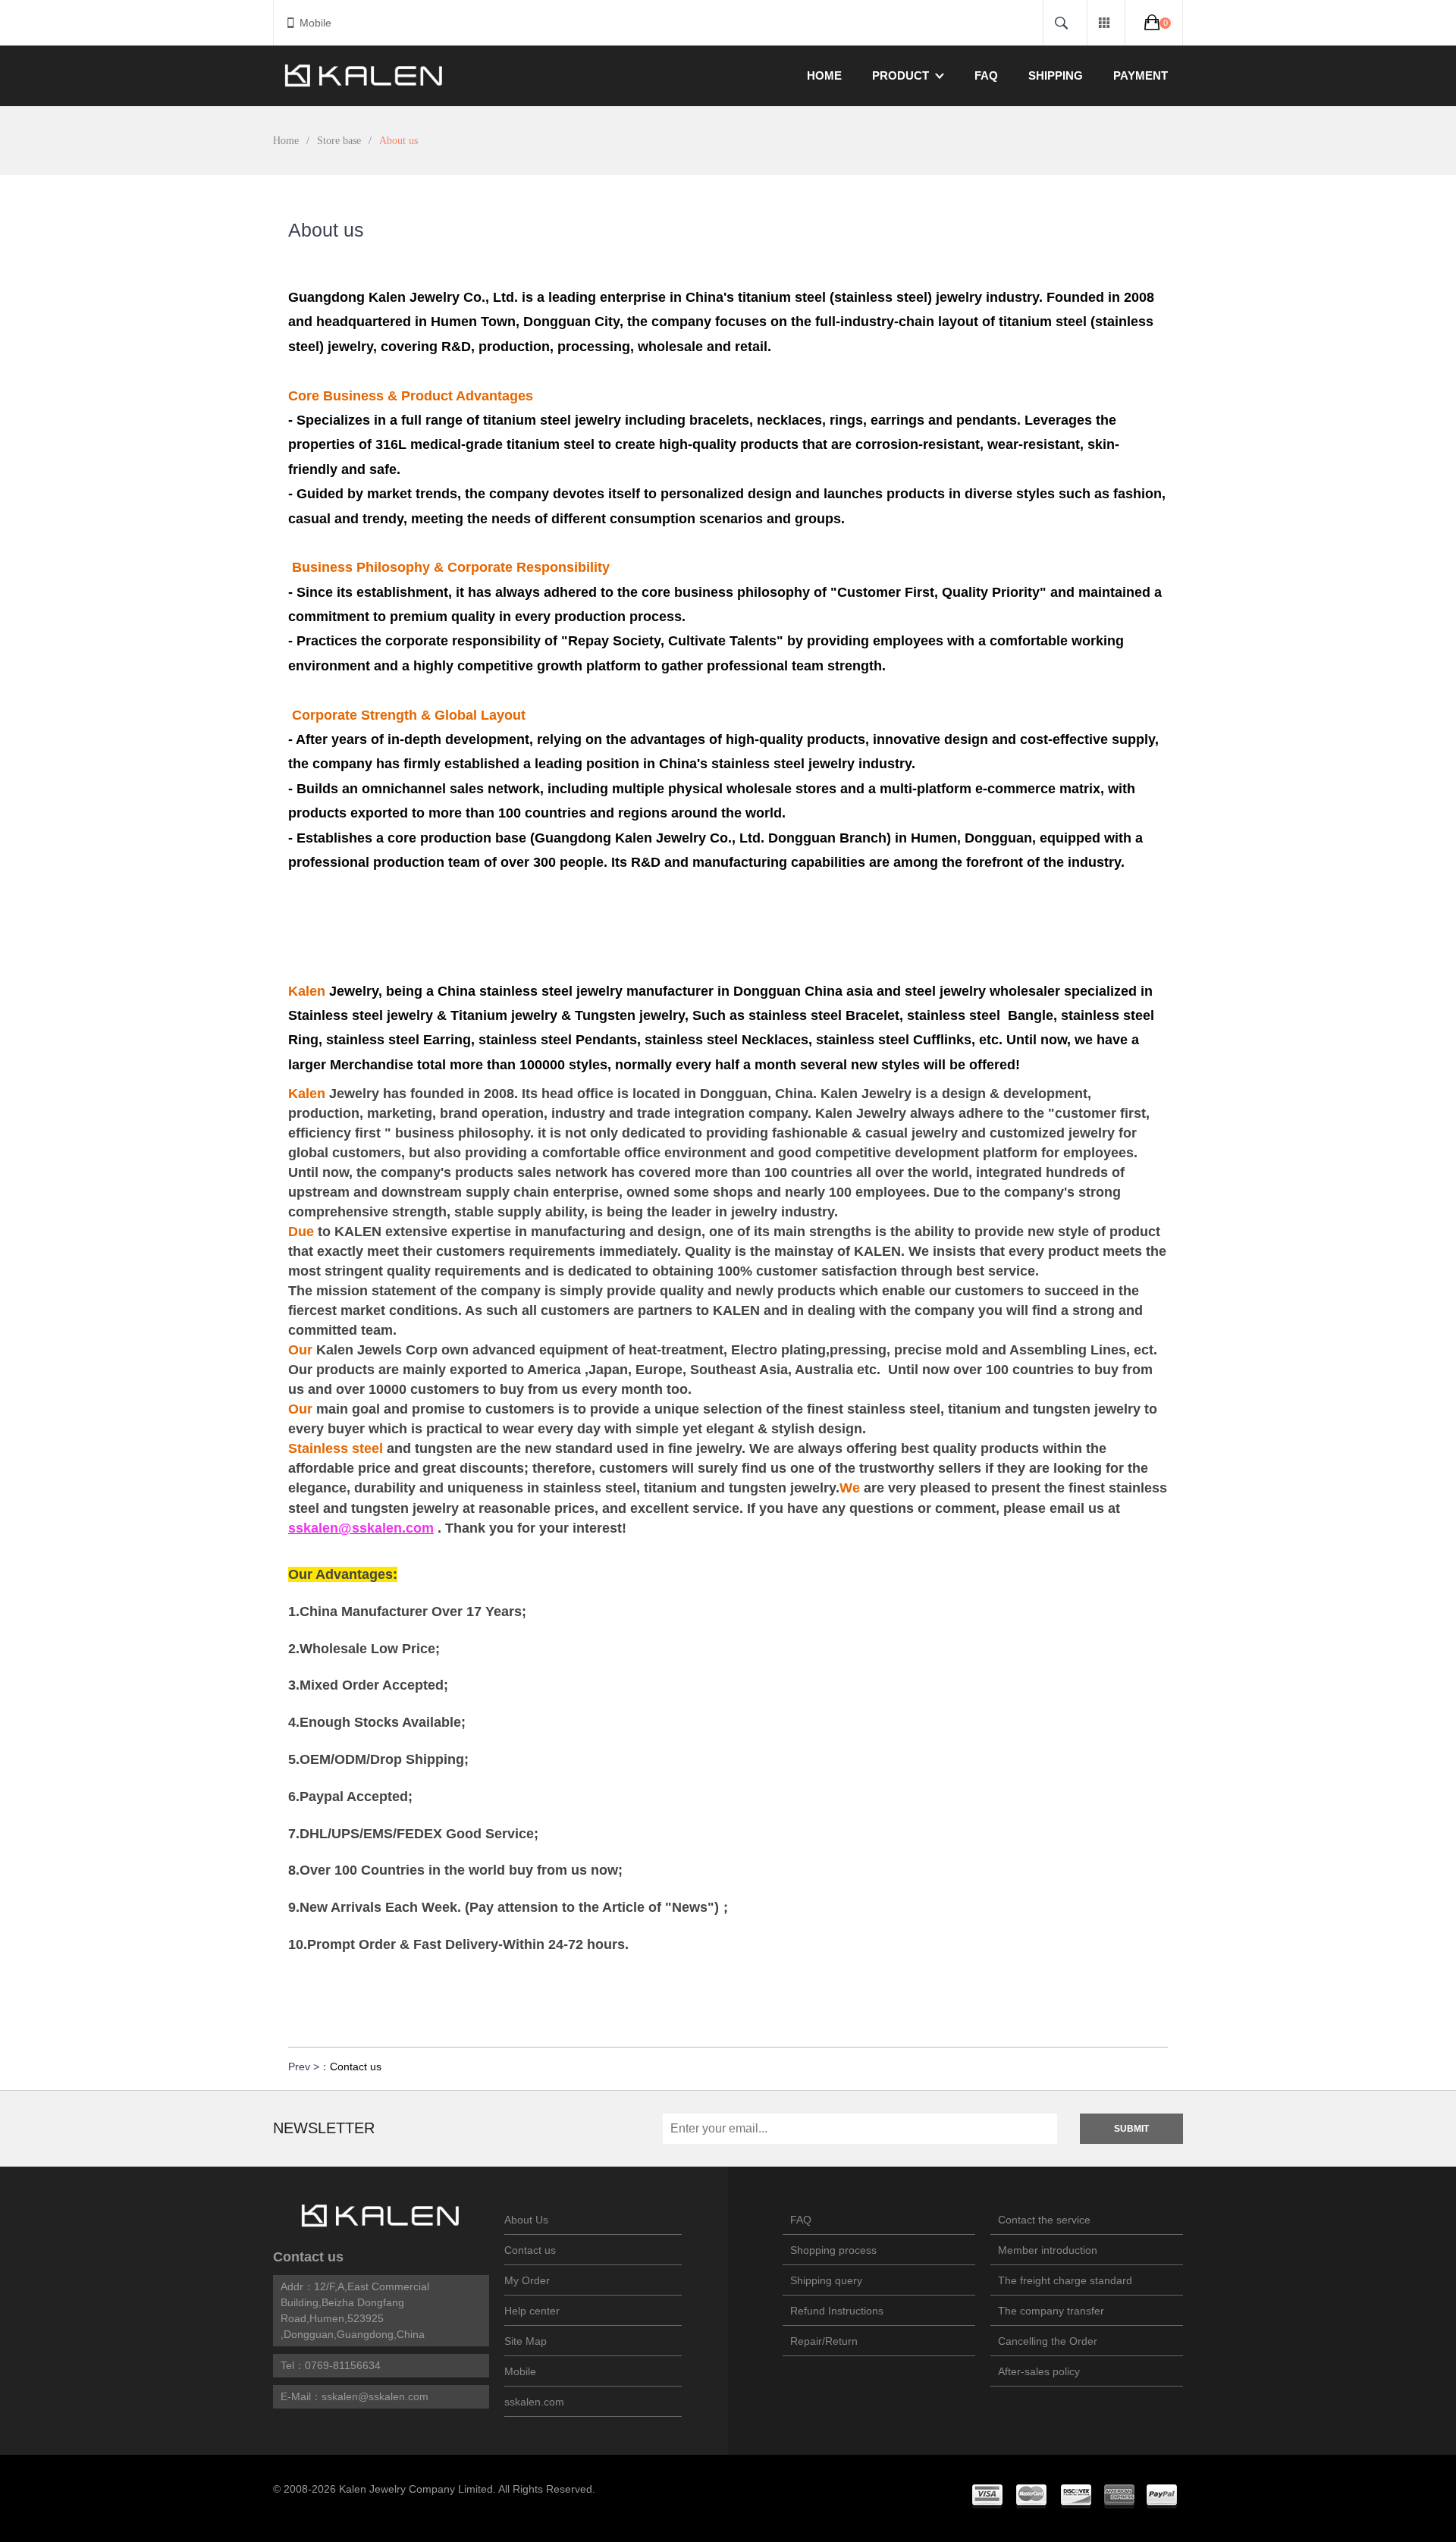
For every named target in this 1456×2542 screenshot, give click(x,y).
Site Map (526, 2341)
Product (901, 75)
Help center (532, 2311)
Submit (1131, 2129)
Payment (1141, 75)
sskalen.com (534, 2402)
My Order (527, 2280)
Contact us (356, 2067)
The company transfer (1051, 2311)
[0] (1154, 22)
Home (824, 75)
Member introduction (1048, 2250)
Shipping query (826, 2280)
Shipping (1056, 75)
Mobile (315, 23)
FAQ (986, 75)
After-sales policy (1039, 2371)
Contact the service (1044, 2220)
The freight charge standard (1065, 2280)
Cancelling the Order (1048, 2341)
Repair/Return (824, 2341)
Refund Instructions (837, 2311)
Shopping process (833, 2250)
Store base (339, 141)
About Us (526, 2220)
